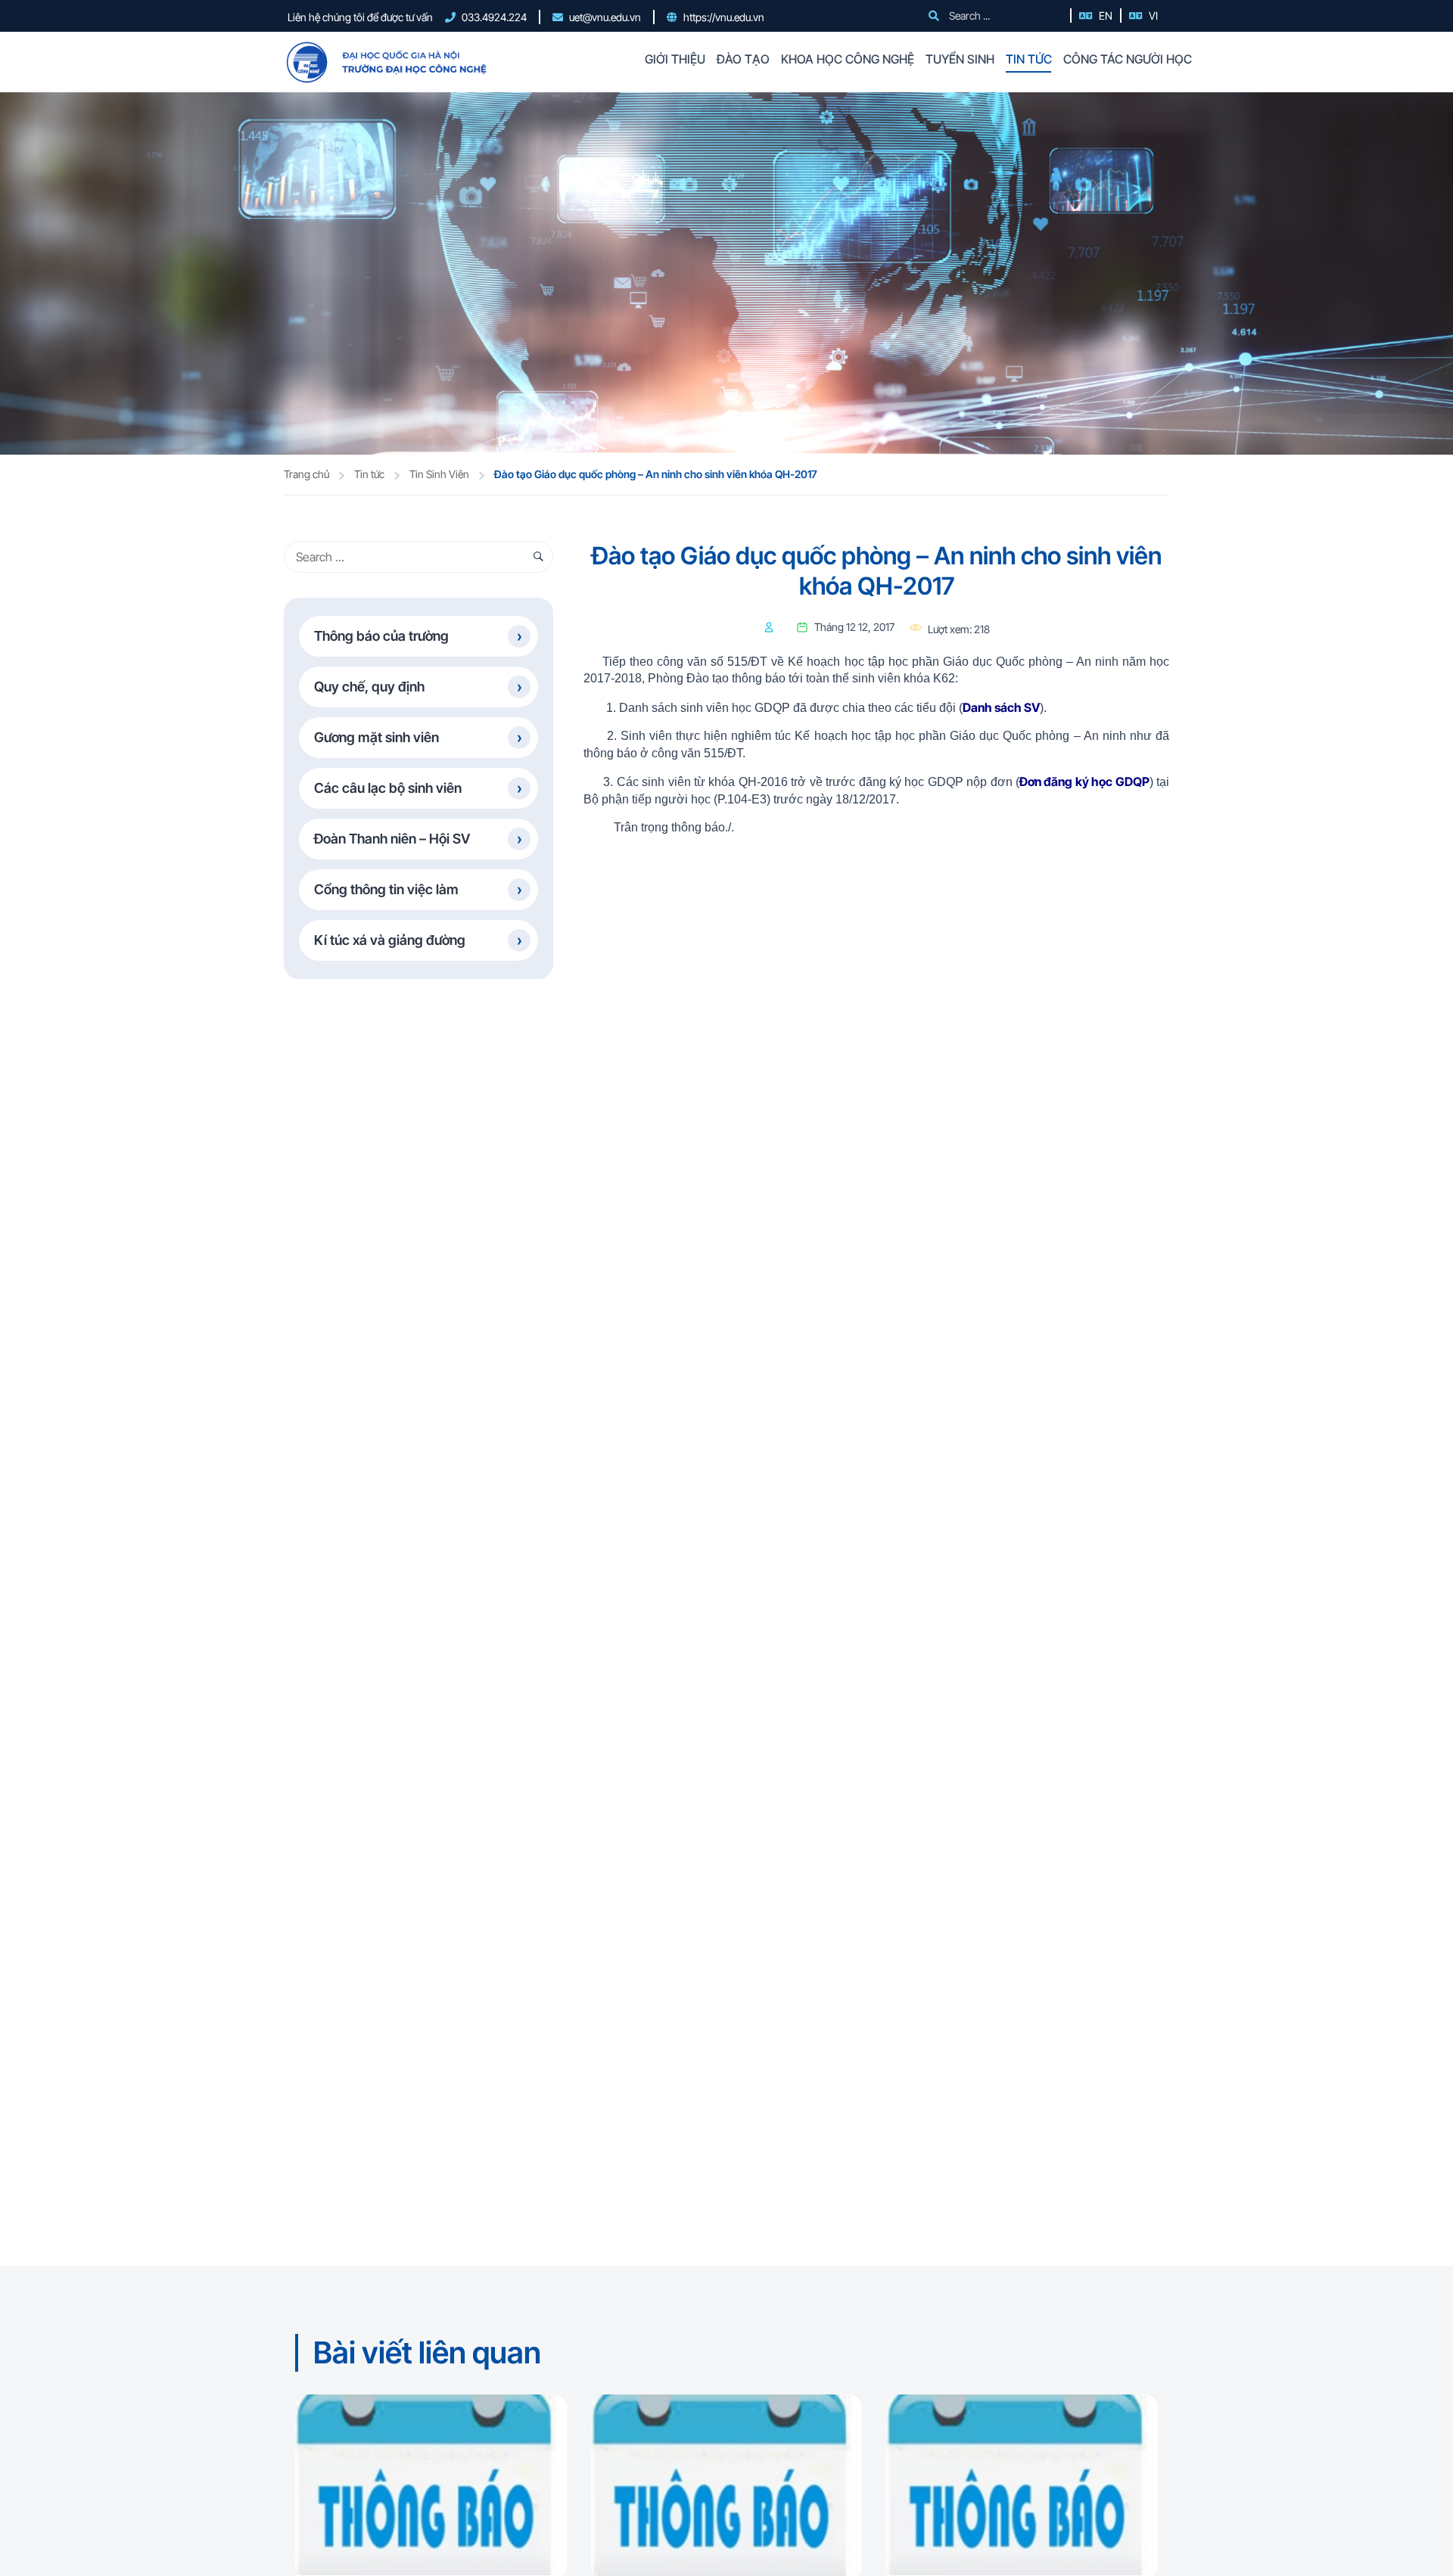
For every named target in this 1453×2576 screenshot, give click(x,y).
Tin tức (369, 474)
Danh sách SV (1001, 707)
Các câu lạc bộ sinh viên (388, 788)
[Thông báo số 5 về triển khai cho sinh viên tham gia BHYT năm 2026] (1022, 2485)
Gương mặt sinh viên (376, 737)
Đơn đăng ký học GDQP (1084, 782)
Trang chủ (306, 474)
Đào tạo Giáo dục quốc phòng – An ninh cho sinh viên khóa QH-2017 (656, 474)
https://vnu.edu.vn (724, 17)
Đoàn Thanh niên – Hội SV (392, 839)
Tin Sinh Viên (439, 474)
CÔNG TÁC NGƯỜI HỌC (1128, 59)
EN (1106, 16)
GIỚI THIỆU (675, 59)
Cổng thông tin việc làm (386, 889)
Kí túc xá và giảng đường (390, 940)
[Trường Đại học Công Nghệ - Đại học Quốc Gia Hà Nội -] (386, 62)
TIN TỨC (1029, 59)
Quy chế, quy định (369, 687)
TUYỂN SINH (960, 59)
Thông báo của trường (381, 636)
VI (1153, 16)
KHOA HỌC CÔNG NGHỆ (848, 59)
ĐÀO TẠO (743, 59)
